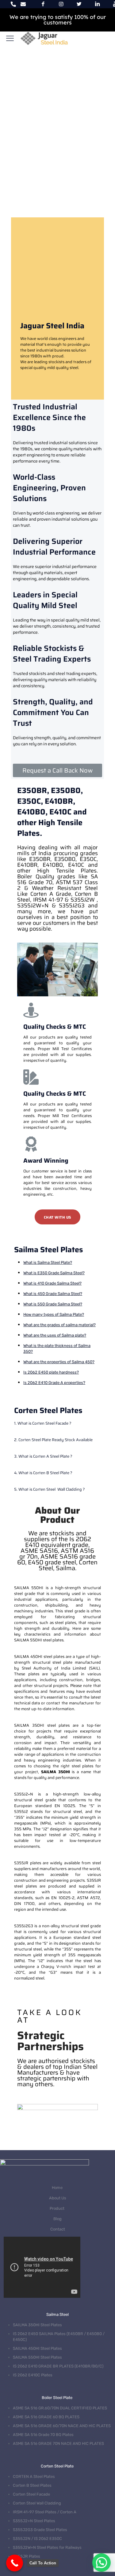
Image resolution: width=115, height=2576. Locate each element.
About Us (58, 2198)
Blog (57, 2219)
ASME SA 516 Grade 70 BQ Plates (43, 2435)
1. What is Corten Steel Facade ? (43, 1423)
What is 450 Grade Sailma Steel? (53, 1294)
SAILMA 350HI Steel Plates (37, 2325)
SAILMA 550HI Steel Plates (37, 2357)
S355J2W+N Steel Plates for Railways (47, 2547)
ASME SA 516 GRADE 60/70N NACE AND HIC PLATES (62, 2426)
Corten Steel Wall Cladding (37, 2503)
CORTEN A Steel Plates (34, 2476)
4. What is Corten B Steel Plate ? (43, 1473)
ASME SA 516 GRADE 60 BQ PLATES (46, 2417)
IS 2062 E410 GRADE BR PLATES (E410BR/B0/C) (58, 2366)
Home (58, 2188)
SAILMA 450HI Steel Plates (37, 2348)
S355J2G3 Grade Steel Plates (40, 2530)
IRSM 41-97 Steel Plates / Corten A (45, 2512)
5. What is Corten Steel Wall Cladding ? (50, 1489)
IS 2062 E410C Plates (33, 2375)
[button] (57, 770)
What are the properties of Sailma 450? (59, 1362)
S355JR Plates (27, 2556)
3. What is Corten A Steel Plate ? (43, 1456)
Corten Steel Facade (31, 2494)
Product (57, 2208)
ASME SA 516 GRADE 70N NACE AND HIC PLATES (58, 2443)
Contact (58, 2229)
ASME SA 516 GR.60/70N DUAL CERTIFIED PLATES (60, 2408)
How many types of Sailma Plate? (54, 1314)
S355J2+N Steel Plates (34, 2521)
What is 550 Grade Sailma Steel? (53, 1304)
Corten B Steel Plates (32, 2485)
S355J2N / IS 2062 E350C (37, 2539)
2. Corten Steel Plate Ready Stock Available (53, 1440)
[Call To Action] (15, 2563)
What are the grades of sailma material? (59, 1325)
